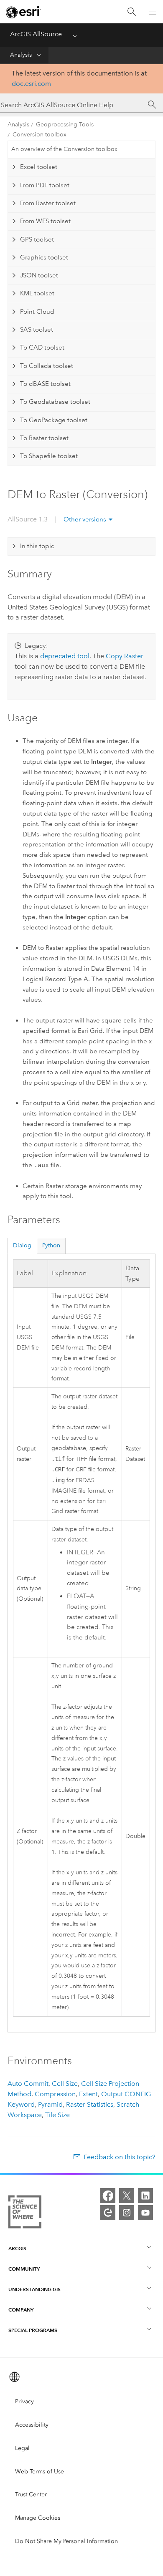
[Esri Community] (108, 2213)
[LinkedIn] (145, 2196)
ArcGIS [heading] (17, 2248)
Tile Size (57, 2115)
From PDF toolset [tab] (45, 185)
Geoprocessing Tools (65, 125)
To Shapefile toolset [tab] (49, 456)
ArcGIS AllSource (36, 34)
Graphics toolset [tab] (44, 257)
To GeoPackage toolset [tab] (54, 420)
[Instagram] (127, 2213)
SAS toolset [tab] (37, 330)
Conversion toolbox (39, 135)
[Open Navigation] (153, 12)
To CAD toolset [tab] (42, 347)
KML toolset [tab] (37, 293)
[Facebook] (108, 2196)
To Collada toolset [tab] (47, 366)
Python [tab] (51, 1245)
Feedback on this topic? (120, 2157)
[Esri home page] (23, 12)
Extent (88, 2094)
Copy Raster (125, 656)
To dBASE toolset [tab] (45, 384)
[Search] (132, 12)
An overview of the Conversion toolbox (64, 149)
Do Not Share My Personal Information (66, 2541)
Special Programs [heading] (33, 2330)
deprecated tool (65, 656)
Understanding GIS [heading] (34, 2289)
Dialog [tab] (22, 1245)
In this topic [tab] (37, 546)
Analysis (21, 55)
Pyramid (50, 2104)
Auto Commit (28, 2084)
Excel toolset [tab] (39, 167)
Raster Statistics (90, 2104)
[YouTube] (145, 2213)
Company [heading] (21, 2310)
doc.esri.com (31, 84)
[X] (127, 2196)
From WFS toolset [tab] (45, 221)
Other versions (85, 519)
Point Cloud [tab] (37, 312)
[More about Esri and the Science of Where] (25, 2213)
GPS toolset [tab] (37, 239)
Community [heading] (24, 2269)
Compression (55, 2094)
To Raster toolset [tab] (44, 438)
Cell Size (65, 2084)
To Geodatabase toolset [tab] (55, 402)
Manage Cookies (38, 2518)
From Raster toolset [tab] (48, 203)
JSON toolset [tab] (39, 275)
